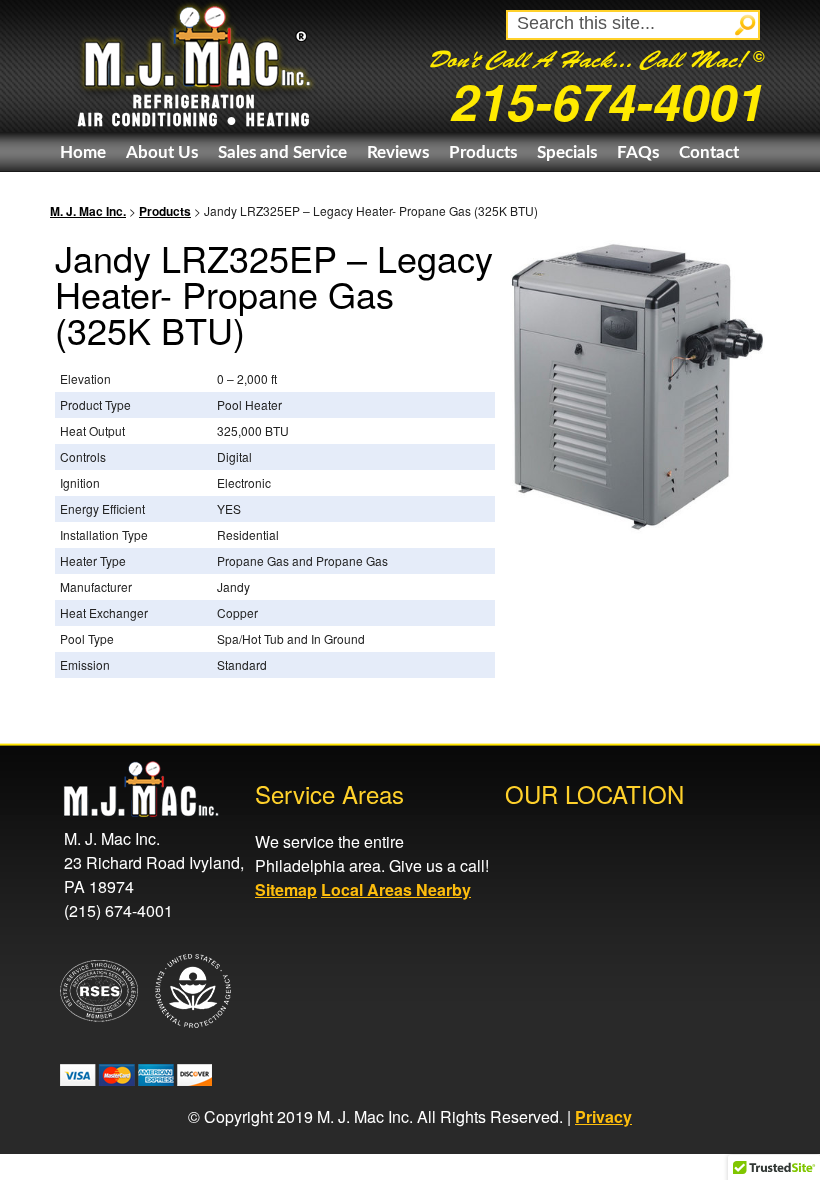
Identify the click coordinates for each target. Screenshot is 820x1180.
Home (83, 152)
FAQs (638, 152)
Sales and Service (282, 152)
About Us (162, 152)
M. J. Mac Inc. (88, 211)
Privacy (603, 1116)
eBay (79, 191)
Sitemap (286, 889)
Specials (567, 152)
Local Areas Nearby (396, 889)
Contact (709, 152)
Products (483, 152)
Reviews (398, 152)
